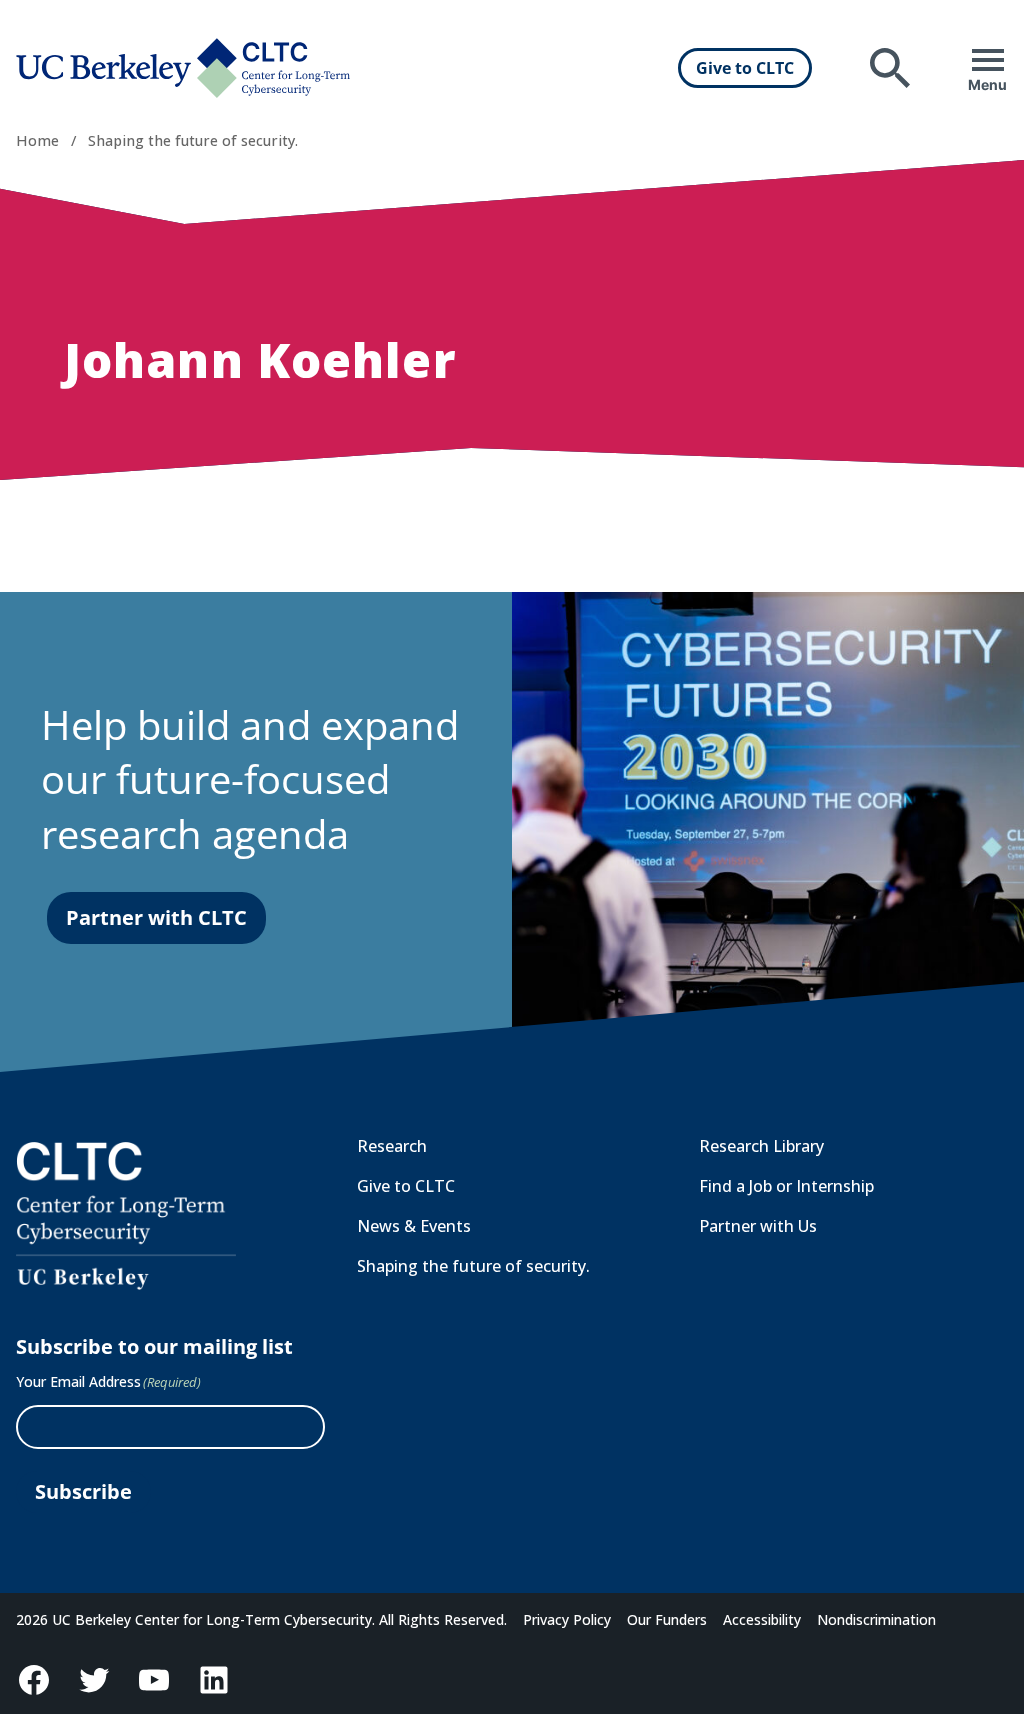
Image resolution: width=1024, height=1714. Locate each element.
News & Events (414, 1226)
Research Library (761, 1146)
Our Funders (667, 1619)
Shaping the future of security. (193, 140)
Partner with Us (758, 1226)
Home (37, 140)
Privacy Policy (567, 1619)
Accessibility (762, 1619)
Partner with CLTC (156, 917)
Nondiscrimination (876, 1619)
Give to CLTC (745, 68)
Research (392, 1146)
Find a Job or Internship (786, 1186)
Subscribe (83, 1491)
